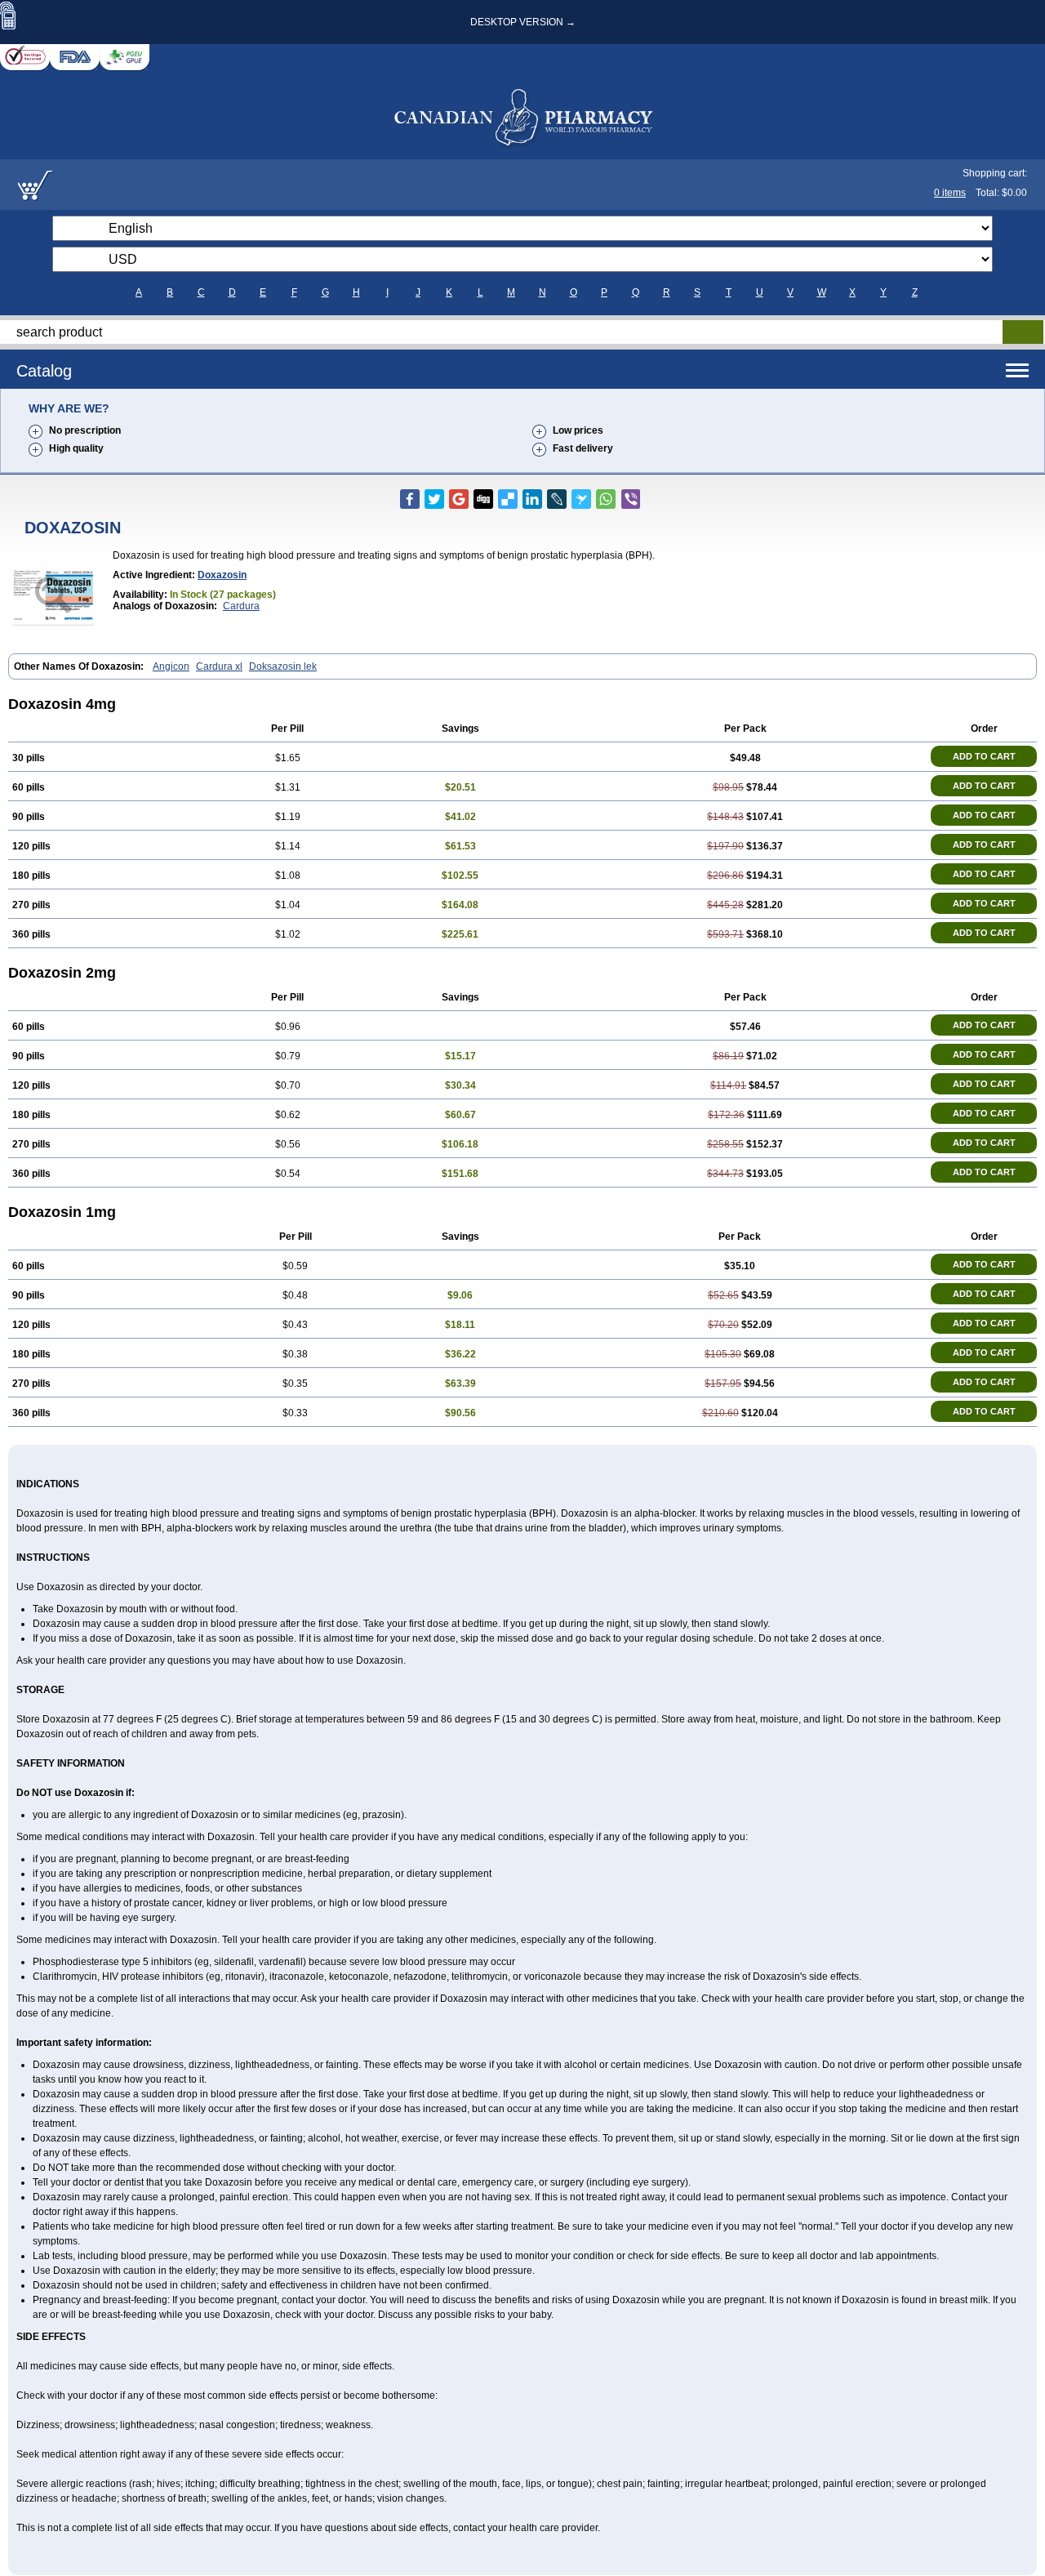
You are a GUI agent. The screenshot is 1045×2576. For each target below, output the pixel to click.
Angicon (171, 666)
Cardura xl (219, 666)
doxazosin (222, 575)
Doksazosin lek (283, 666)
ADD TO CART (984, 756)
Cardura (241, 606)
